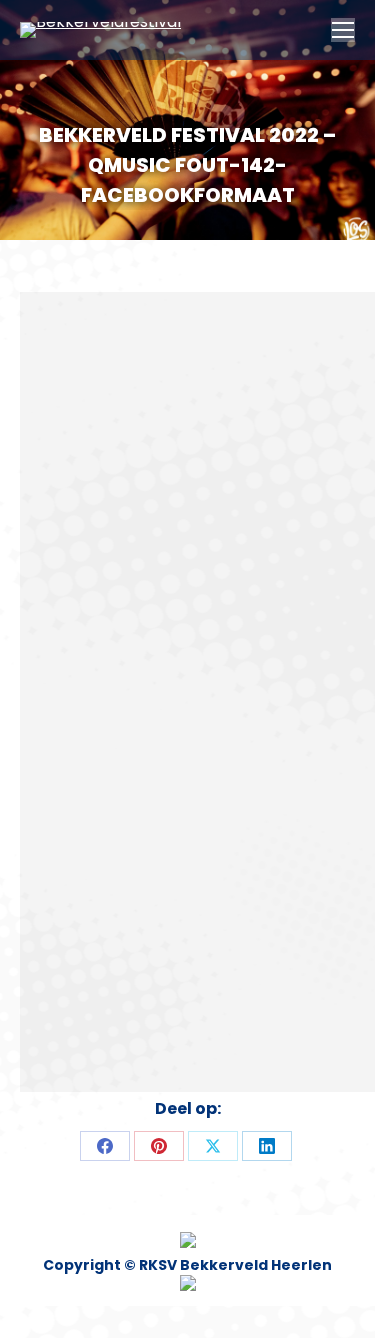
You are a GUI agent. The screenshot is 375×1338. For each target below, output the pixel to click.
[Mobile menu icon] (343, 30)
